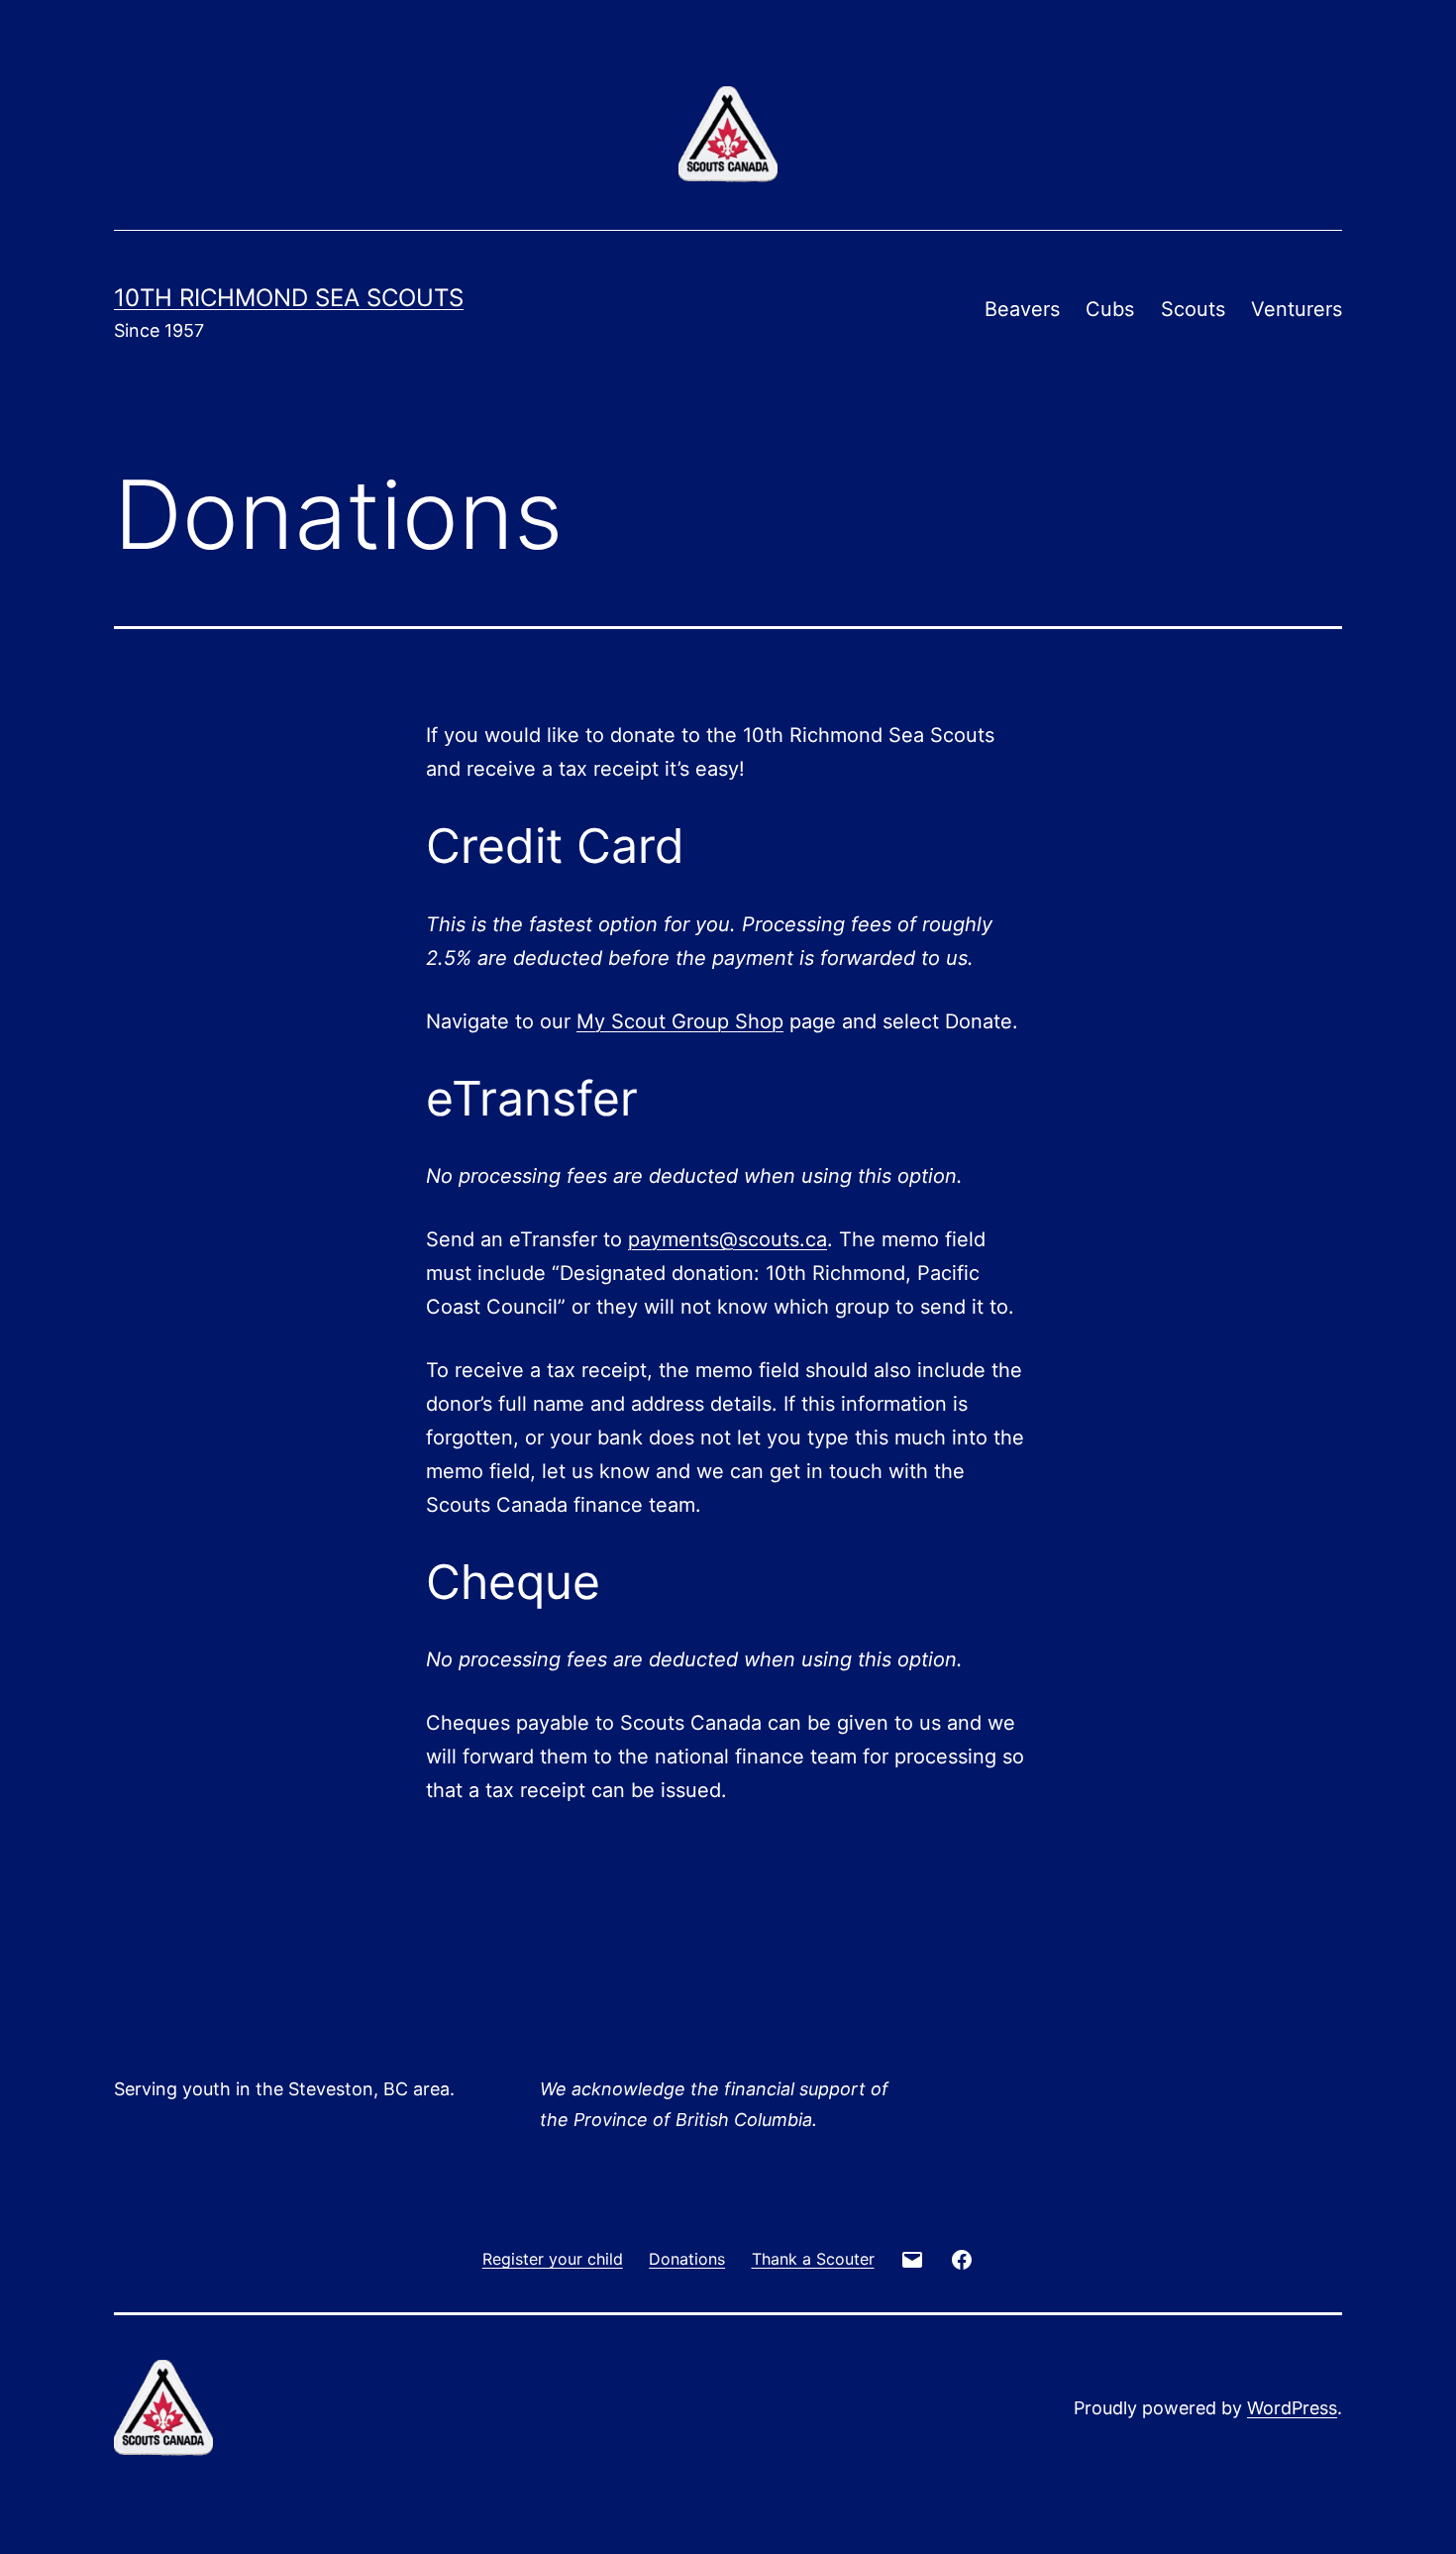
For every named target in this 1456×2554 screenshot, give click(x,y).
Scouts (1193, 309)
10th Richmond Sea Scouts (289, 298)
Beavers (1022, 309)
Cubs (1110, 309)
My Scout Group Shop (680, 1021)
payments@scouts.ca (728, 1239)
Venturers (1297, 309)
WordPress (1292, 2408)
